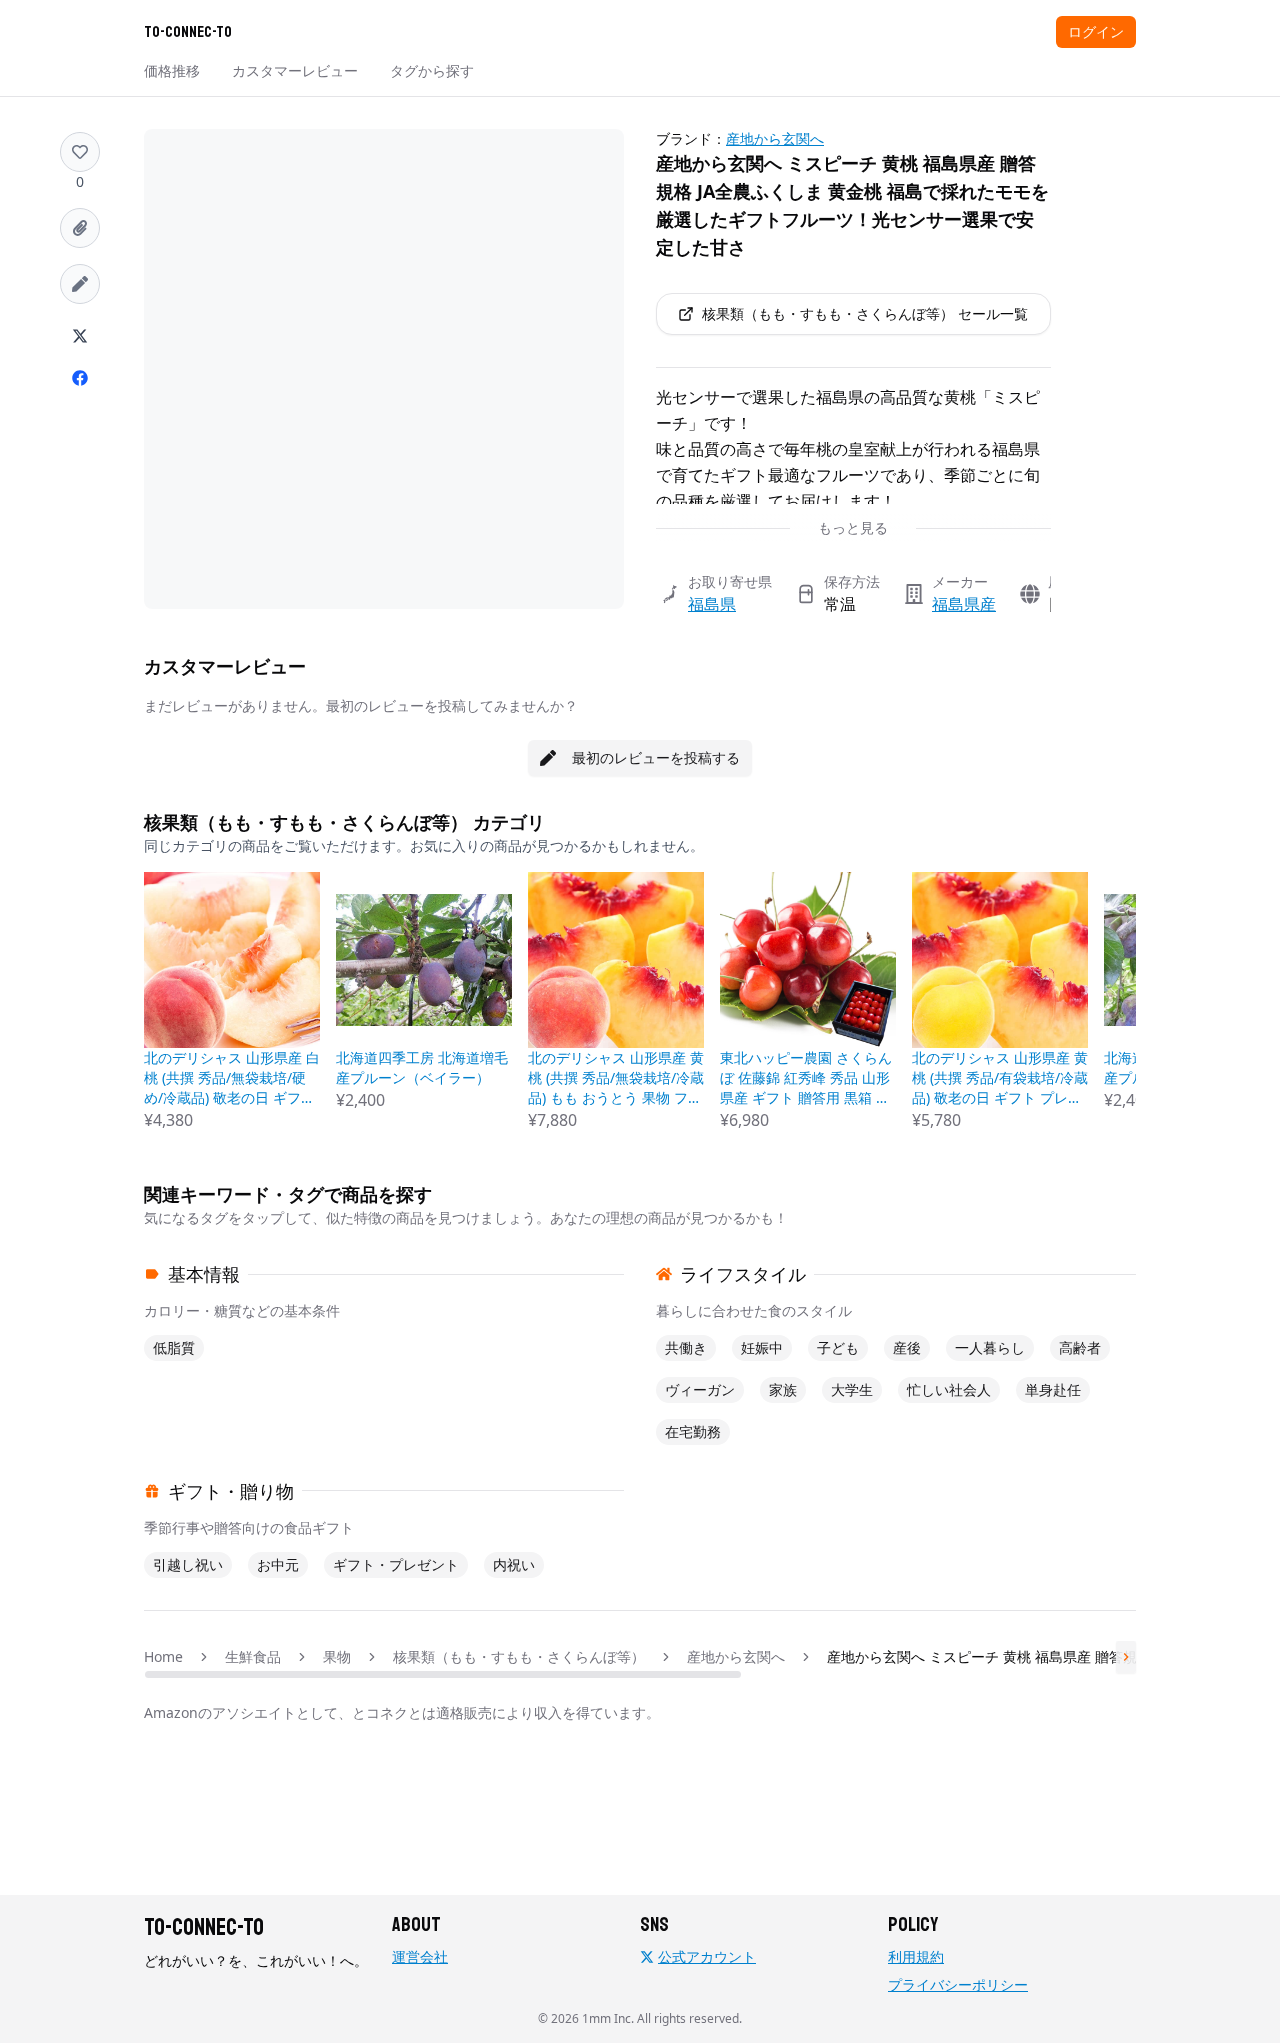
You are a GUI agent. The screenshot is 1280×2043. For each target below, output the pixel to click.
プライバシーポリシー (958, 1984)
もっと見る (853, 527)
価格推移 (172, 70)
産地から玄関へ (775, 138)
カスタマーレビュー (295, 70)
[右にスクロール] (1126, 1657)
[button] (80, 152)
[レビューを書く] (80, 284)
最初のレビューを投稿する (656, 757)
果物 (337, 1656)
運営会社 (420, 1956)
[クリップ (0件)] (80, 228)
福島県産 (964, 604)
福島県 (712, 604)
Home (163, 1656)
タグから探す (432, 70)
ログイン (1096, 31)
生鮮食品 (253, 1656)
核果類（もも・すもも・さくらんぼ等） (519, 1656)
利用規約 (916, 1956)
